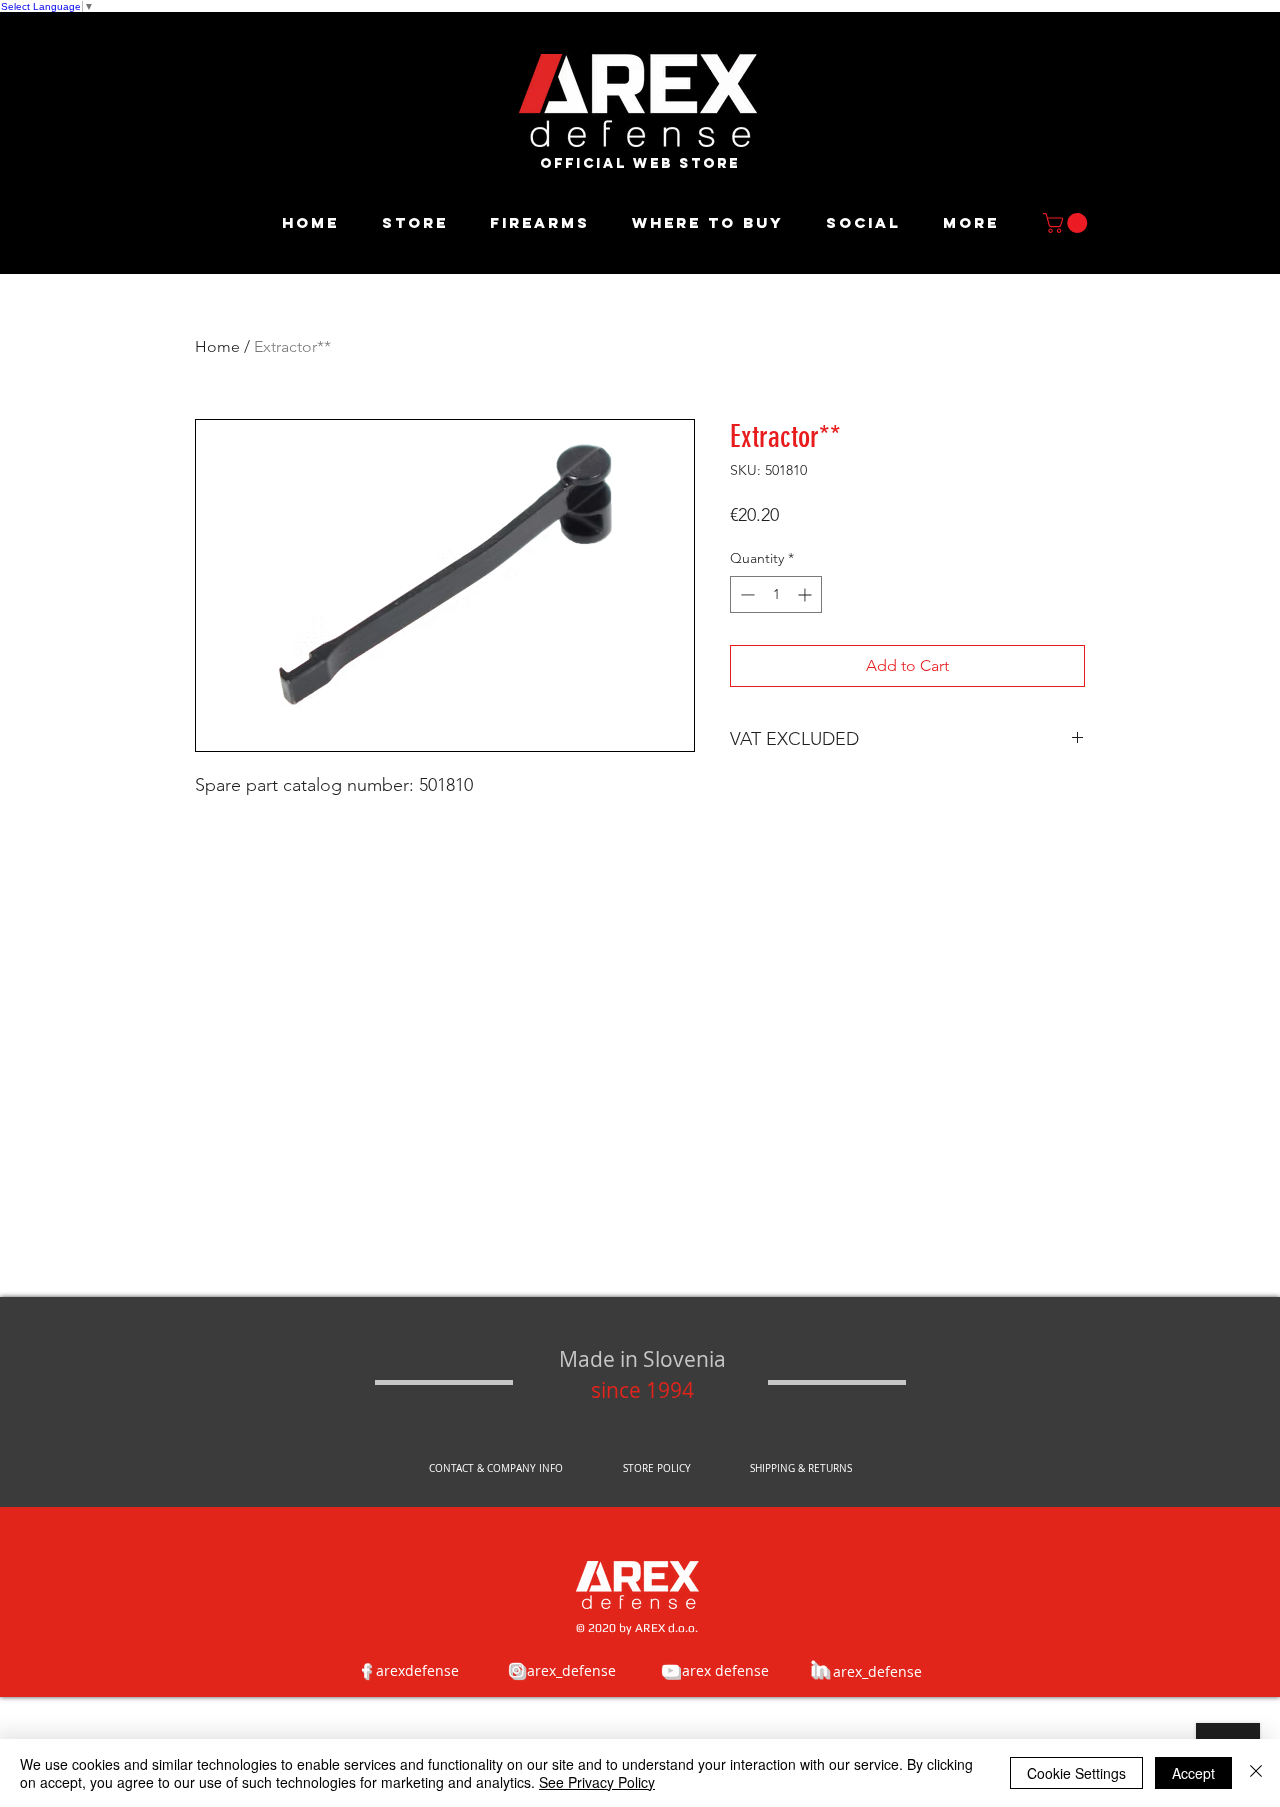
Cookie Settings (1076, 1773)
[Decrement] (745, 594)
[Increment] (806, 594)
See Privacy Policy (597, 1782)
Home (217, 346)
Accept (1193, 1773)
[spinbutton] (776, 594)
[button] (1067, 223)
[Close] (1256, 1773)
